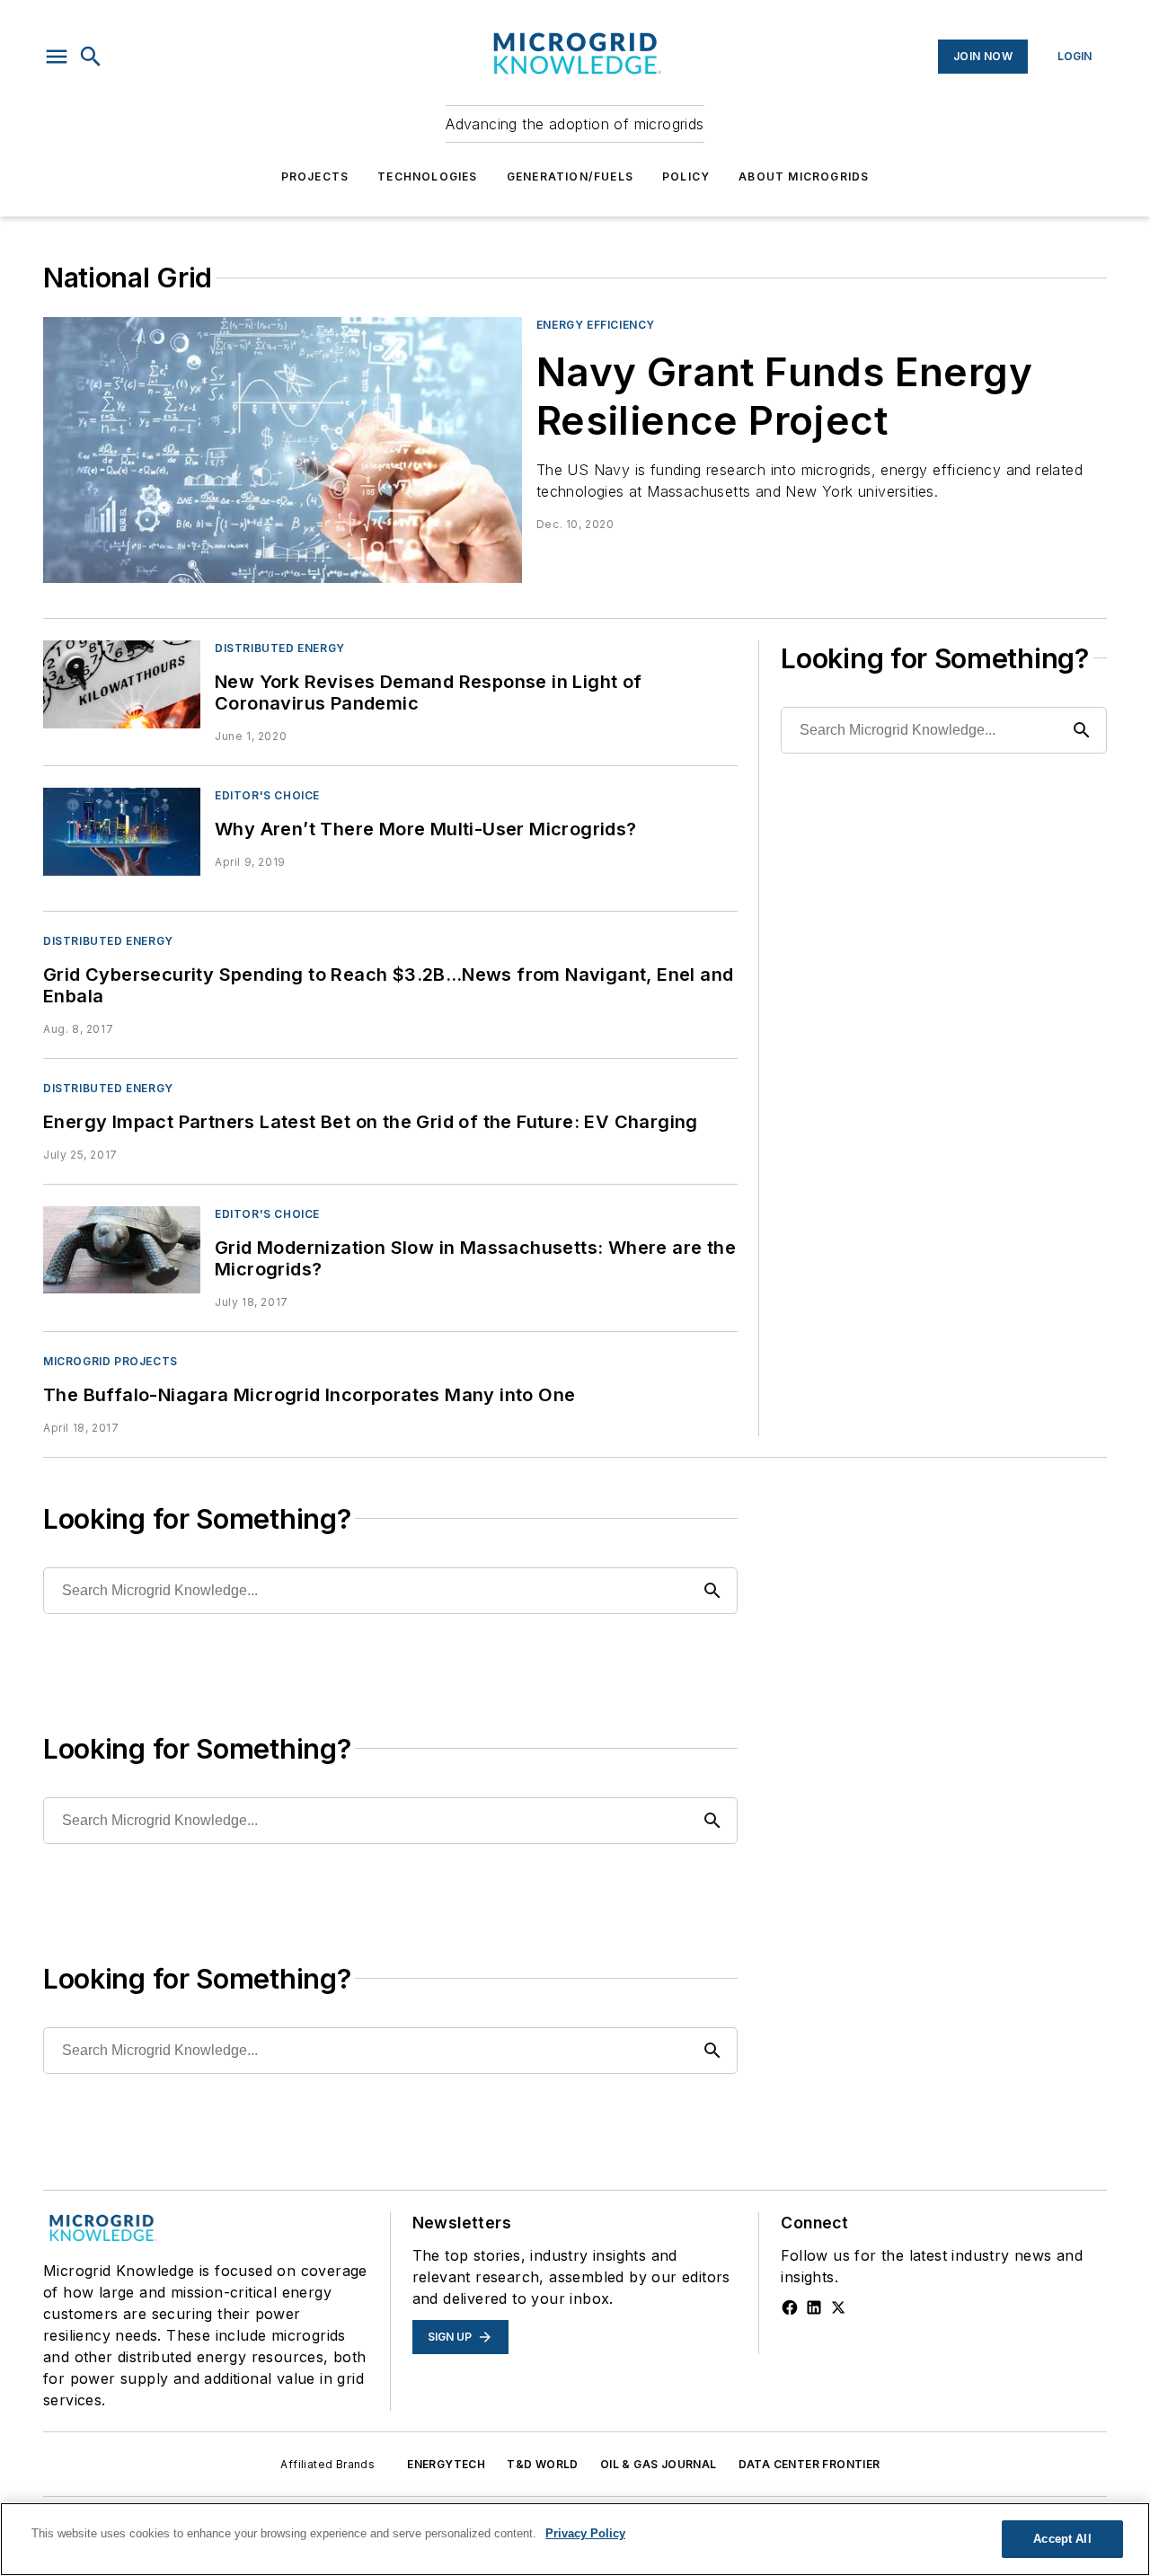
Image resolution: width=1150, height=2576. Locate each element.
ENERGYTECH (446, 2464)
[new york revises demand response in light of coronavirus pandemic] (122, 684)
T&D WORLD (543, 2464)
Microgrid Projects (111, 1361)
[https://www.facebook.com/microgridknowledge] (790, 2307)
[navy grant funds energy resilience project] (283, 450)
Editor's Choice (267, 795)
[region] (575, 2539)
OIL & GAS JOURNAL (659, 2464)
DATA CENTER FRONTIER (809, 2464)
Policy (686, 176)
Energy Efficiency (596, 325)
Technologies (427, 176)
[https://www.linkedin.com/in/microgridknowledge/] (814, 2307)
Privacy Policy (585, 2533)
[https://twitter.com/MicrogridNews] (838, 2307)
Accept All (1062, 2539)
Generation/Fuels (570, 176)
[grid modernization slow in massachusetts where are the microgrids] (122, 1250)
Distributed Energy (280, 648)
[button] (57, 57)
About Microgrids (804, 176)
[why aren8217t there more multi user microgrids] (122, 831)
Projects (315, 176)
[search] (91, 57)
